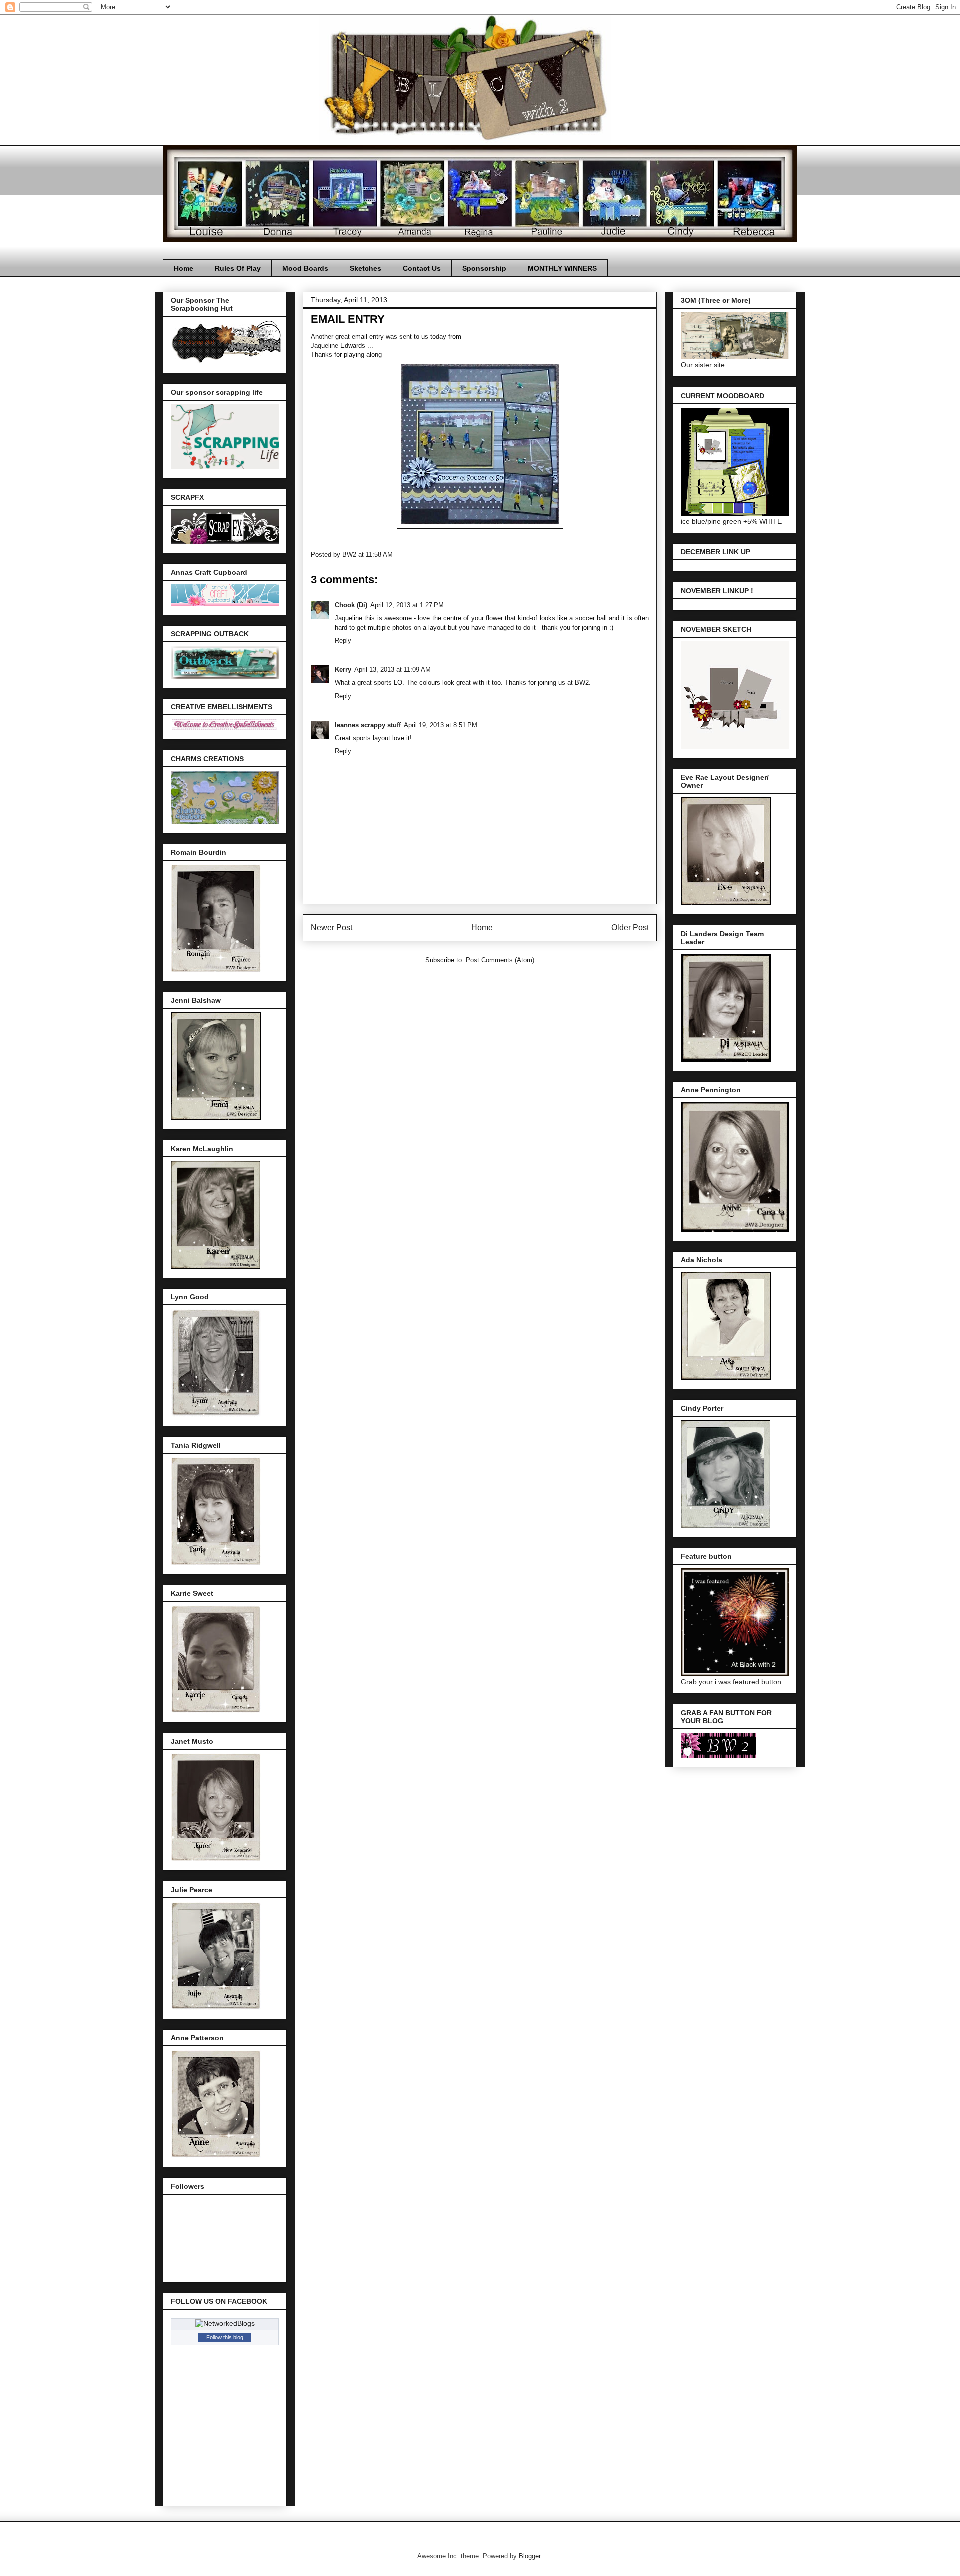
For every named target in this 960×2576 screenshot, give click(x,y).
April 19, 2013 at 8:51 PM (441, 725)
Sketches (366, 268)
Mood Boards (305, 268)
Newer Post (332, 928)
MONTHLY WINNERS (562, 268)
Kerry (343, 670)
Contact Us (422, 268)
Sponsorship (484, 268)
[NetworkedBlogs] (225, 2323)
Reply (343, 641)
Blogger (530, 2556)
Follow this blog (225, 2337)
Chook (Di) (351, 605)
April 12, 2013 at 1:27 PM (407, 605)
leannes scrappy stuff (368, 725)
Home (184, 268)
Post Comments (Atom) (500, 960)
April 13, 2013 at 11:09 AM (393, 670)
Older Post (630, 928)
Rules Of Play (238, 268)
